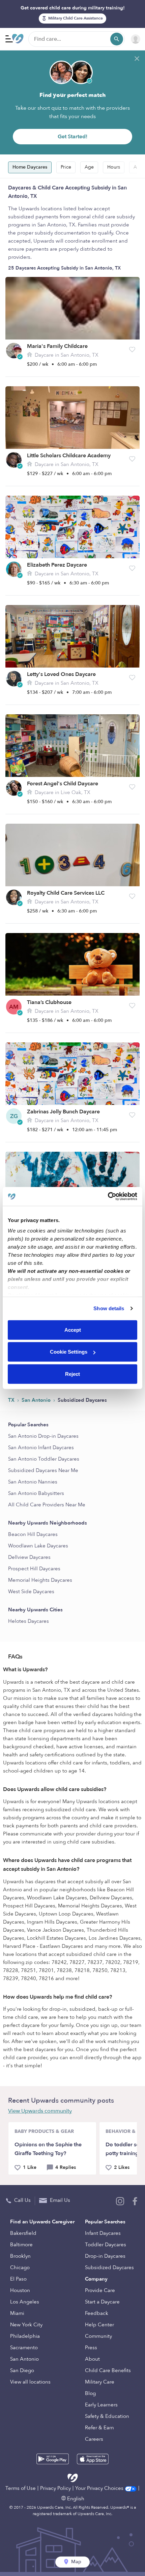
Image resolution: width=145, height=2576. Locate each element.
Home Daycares (30, 167)
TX (12, 1400)
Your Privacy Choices (100, 2488)
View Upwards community (40, 2111)
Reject (72, 1374)
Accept (73, 1330)
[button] (132, 350)
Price (66, 167)
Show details (109, 1308)
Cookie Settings (69, 1352)
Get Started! (72, 137)
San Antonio (37, 1400)
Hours (114, 167)
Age (89, 167)
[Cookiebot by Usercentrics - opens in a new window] (108, 1196)
